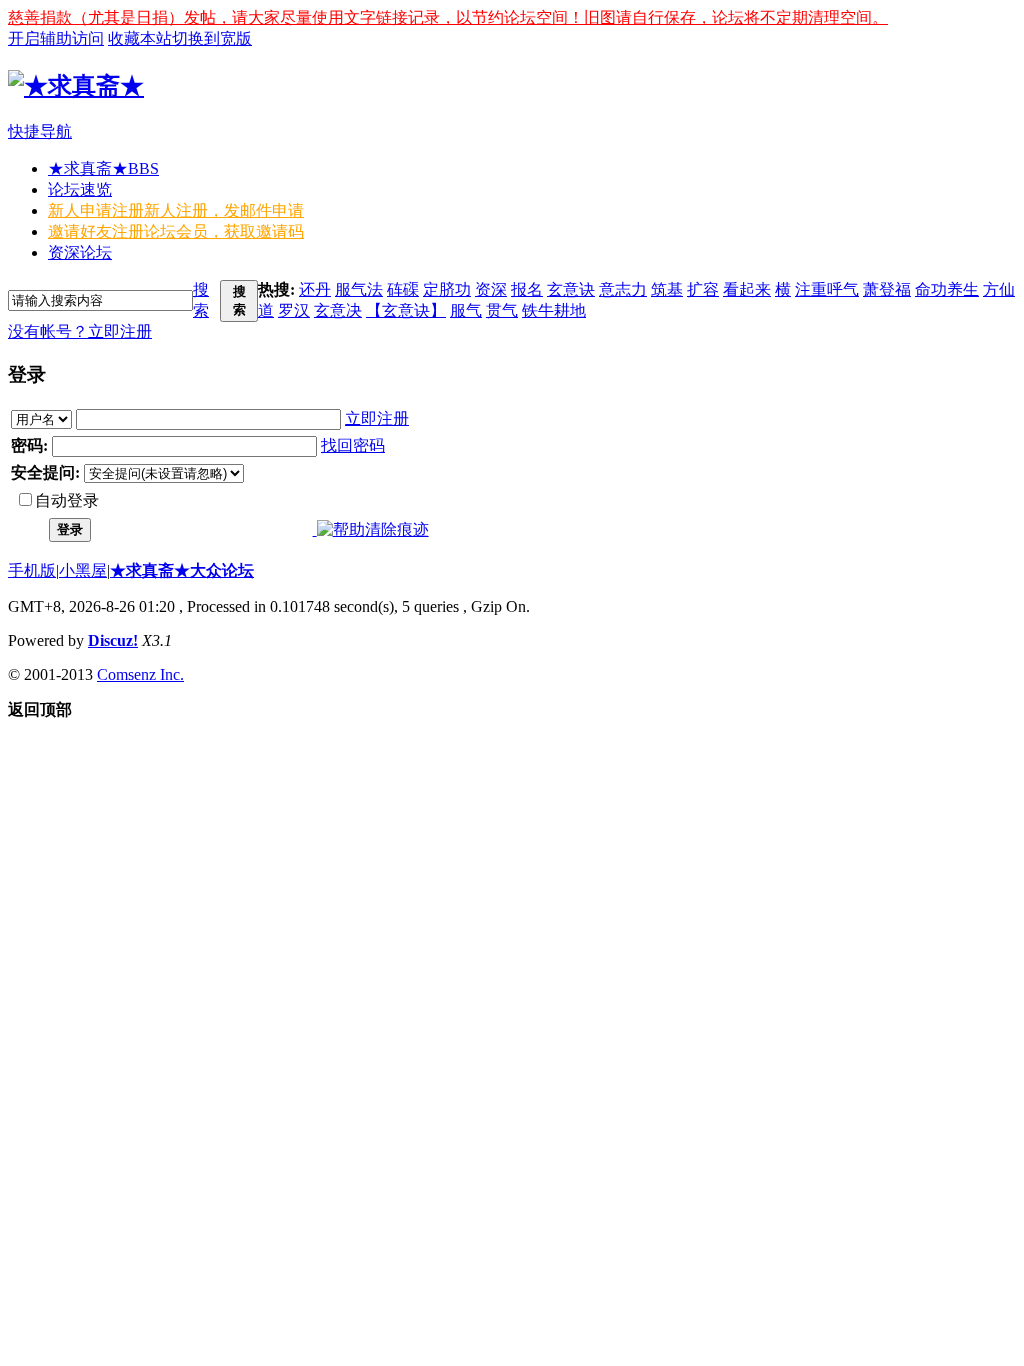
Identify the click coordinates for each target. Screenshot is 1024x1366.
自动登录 (67, 500)
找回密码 (353, 445)
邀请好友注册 (176, 231)
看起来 (747, 289)
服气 (466, 310)
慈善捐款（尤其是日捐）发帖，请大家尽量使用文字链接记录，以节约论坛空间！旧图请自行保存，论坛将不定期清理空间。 (448, 17)
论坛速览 (80, 189)
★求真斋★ (103, 168)
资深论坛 (80, 252)
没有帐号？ (48, 331)
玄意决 (338, 310)
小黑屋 (83, 570)
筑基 (667, 289)
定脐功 (447, 289)
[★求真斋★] (76, 86)
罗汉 (294, 310)
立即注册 (120, 331)
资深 (491, 289)
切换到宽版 (212, 38)
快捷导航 (40, 131)
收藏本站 (140, 38)
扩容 (703, 289)
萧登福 (887, 289)
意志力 (623, 289)
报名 (527, 289)
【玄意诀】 (406, 310)
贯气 (502, 310)
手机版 (32, 570)
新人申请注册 (176, 210)
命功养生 (947, 289)
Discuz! (113, 640)
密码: (29, 445)
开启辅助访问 (56, 38)
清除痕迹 (397, 529)
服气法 (359, 289)
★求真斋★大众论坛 (182, 570)
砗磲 (403, 289)
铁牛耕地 (554, 310)
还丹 (315, 289)
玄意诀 (571, 289)
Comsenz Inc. (140, 674)
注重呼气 (827, 289)
